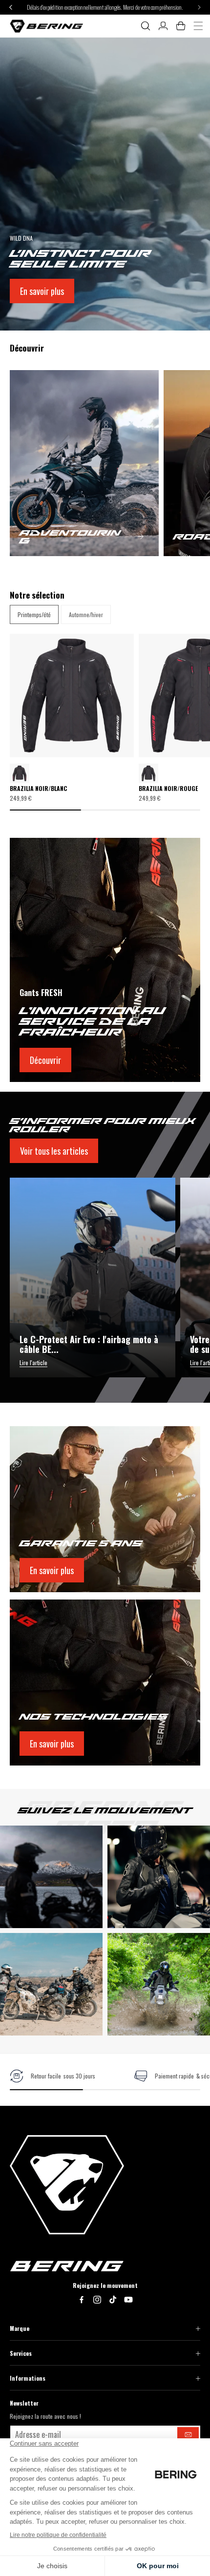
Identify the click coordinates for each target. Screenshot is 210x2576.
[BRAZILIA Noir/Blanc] (148, 773)
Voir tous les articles (54, 1151)
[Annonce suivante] (199, 7)
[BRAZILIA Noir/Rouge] (20, 773)
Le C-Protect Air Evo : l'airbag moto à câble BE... (89, 1345)
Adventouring (70, 537)
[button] (146, 26)
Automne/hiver (86, 614)
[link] (52, 2076)
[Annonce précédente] (11, 7)
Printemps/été (34, 614)
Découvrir (45, 1060)
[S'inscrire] (188, 2434)
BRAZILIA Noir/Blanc (38, 789)
